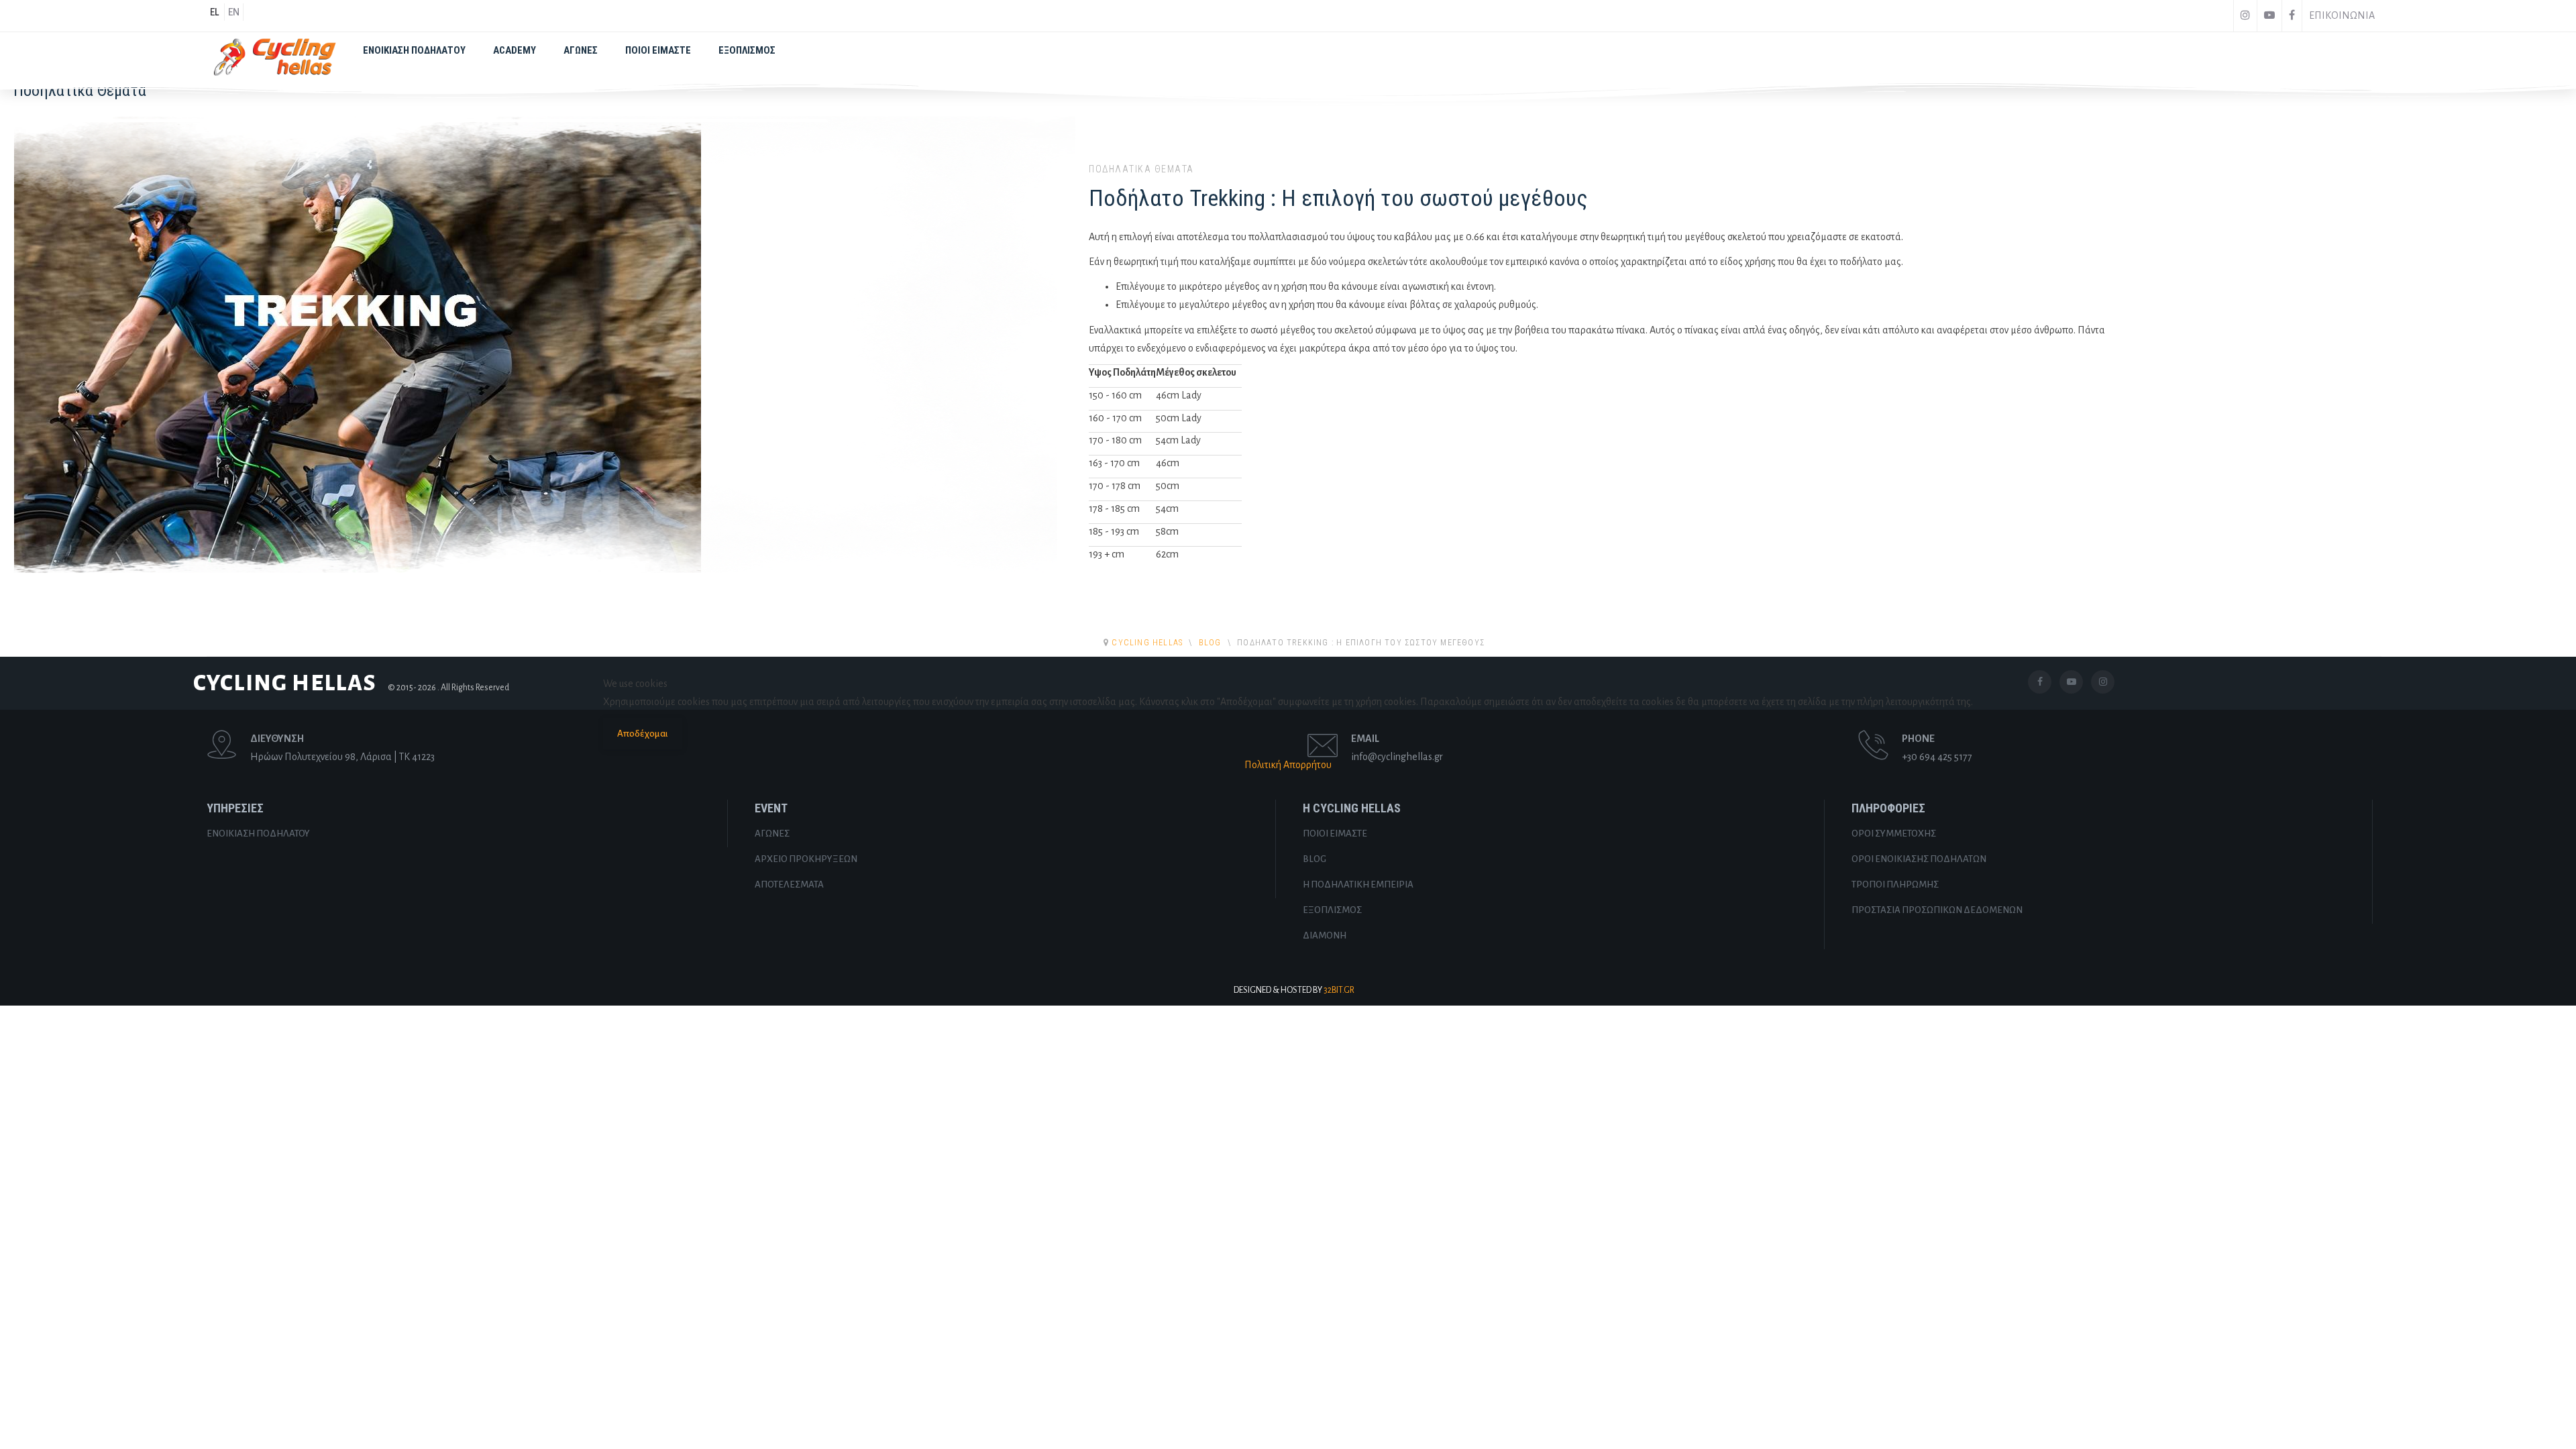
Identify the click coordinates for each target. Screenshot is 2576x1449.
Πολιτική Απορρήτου (1288, 765)
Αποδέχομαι (643, 734)
